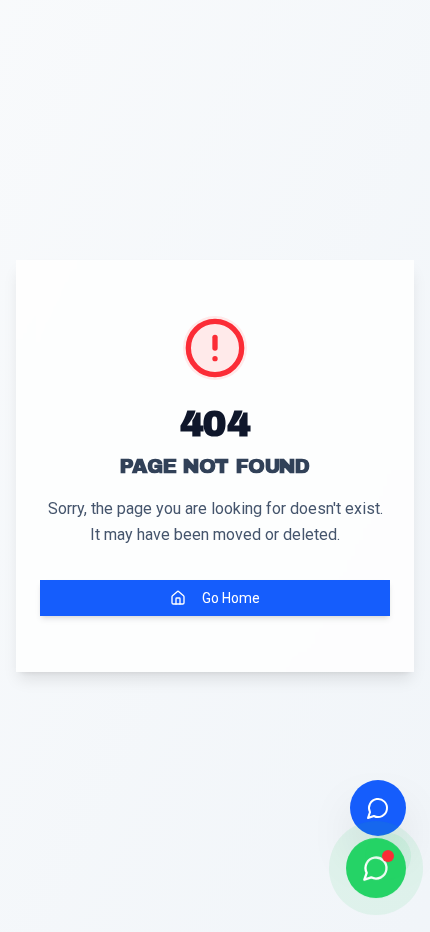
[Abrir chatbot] (378, 808)
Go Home (231, 598)
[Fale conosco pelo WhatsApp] (376, 868)
